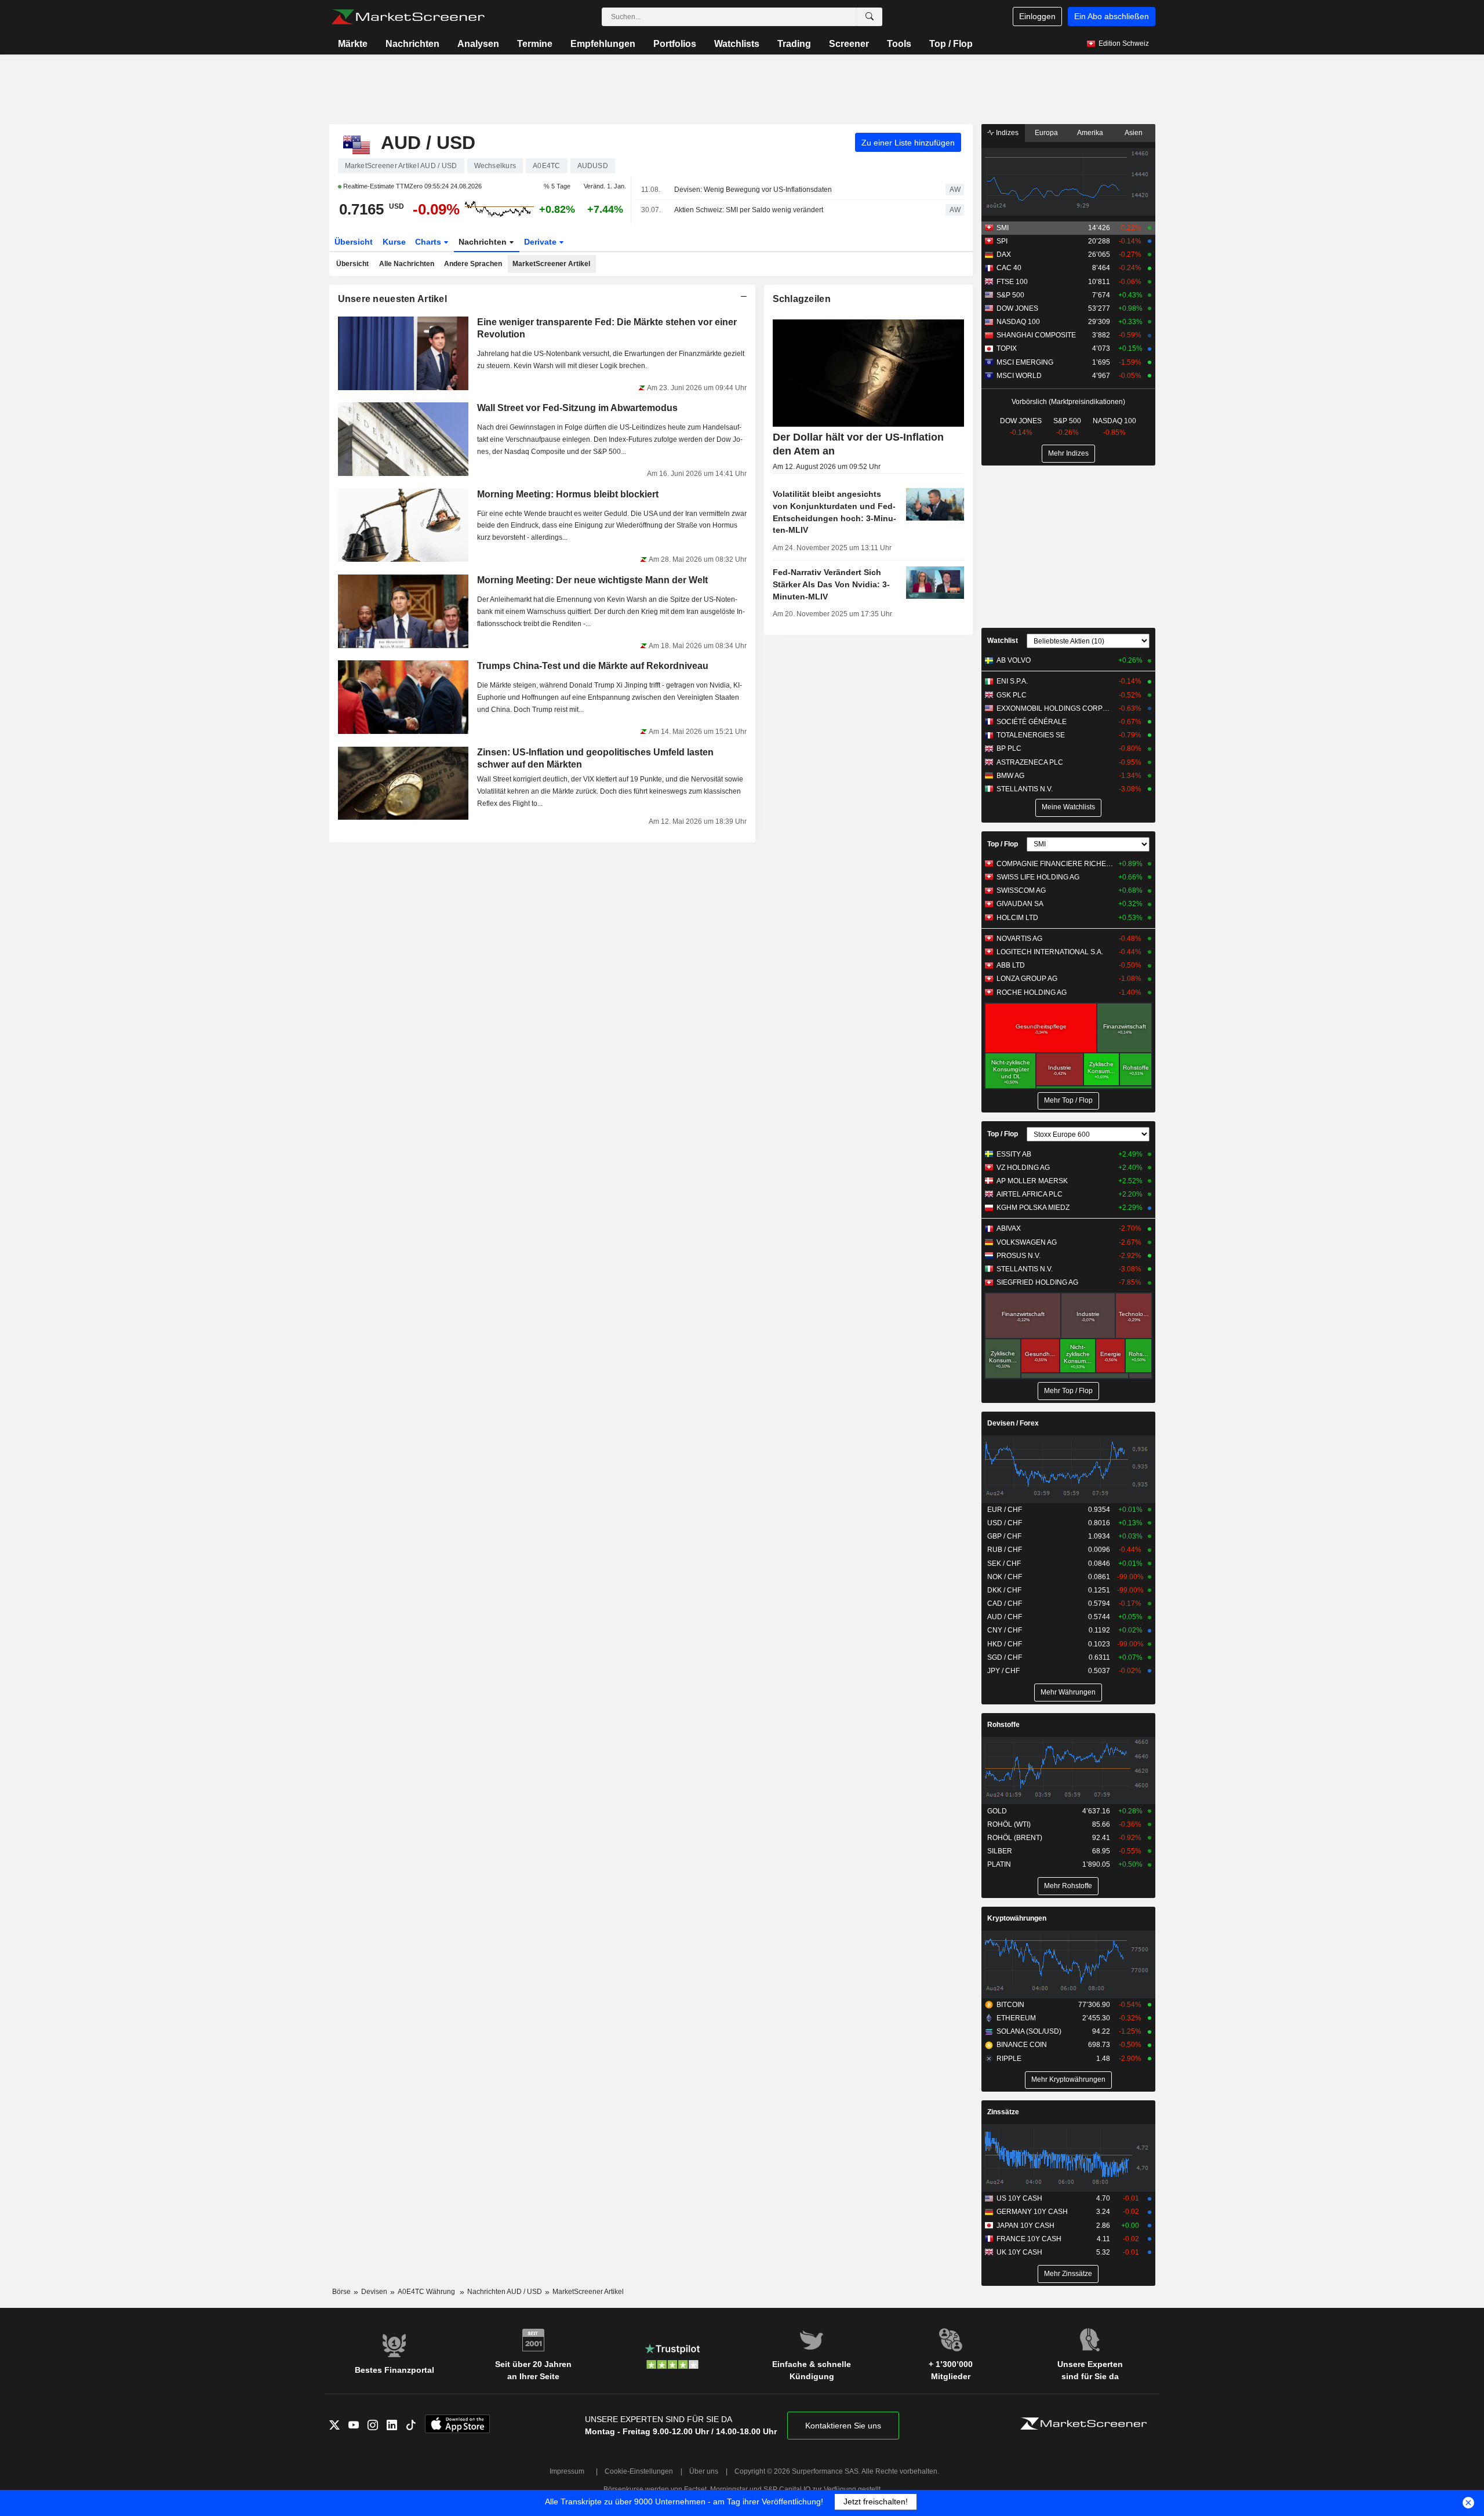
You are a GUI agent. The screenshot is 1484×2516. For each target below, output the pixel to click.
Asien (1134, 133)
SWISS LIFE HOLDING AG (1038, 877)
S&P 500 (1010, 295)
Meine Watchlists (1068, 807)
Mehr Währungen (1068, 1692)
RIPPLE (1009, 2059)
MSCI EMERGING (1025, 362)
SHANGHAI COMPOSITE (1036, 335)
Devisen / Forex (1013, 1423)
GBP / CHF (1004, 1536)
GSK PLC (1012, 695)
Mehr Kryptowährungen (1068, 2079)
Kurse (394, 242)
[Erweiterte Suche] (870, 17)
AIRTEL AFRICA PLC (1030, 1194)
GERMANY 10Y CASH (1032, 2212)
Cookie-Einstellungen (639, 2471)
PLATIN (999, 1864)
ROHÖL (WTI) (1009, 1824)
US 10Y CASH (1019, 2198)
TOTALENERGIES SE (1031, 735)
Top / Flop (951, 44)
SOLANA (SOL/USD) (1029, 2031)
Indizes (1006, 133)
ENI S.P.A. (1012, 681)
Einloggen (1037, 16)
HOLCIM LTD (1017, 918)
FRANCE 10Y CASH (1029, 2239)
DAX (1004, 254)
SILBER (1000, 1851)
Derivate (541, 242)
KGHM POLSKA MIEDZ (1033, 1208)
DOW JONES (1017, 308)
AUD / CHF (1005, 1617)
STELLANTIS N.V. (1025, 789)
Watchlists (737, 44)
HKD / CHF (1005, 1644)
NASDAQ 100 (1018, 322)
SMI (1003, 228)
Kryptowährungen (1017, 1918)
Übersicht (354, 242)
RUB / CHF (1005, 1550)
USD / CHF (1005, 1523)
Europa (1046, 133)
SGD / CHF (1005, 1657)
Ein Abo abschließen (1112, 16)
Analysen (478, 44)
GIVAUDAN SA (1020, 904)
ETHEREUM (1016, 2018)
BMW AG (1010, 776)
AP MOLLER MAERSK (1032, 1181)
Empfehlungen (603, 44)
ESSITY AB (1014, 1154)
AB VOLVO (1014, 660)
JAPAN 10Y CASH (1025, 2226)
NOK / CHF (1005, 1577)
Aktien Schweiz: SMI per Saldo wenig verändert (749, 210)
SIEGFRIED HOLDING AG (1037, 1282)
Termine (535, 44)
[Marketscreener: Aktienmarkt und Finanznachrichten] (408, 17)
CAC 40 (1009, 268)
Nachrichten (412, 44)
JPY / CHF (1003, 1671)
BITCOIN (1010, 2005)
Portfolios (675, 44)
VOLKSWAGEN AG (1027, 1242)
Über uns (704, 2471)
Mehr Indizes (1068, 453)
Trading (794, 44)
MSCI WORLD (1019, 376)
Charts (429, 242)
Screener (849, 44)
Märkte (353, 44)
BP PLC (1009, 748)
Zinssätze (1003, 2112)
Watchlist (1003, 641)
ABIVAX (1009, 1228)
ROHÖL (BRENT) (1015, 1838)
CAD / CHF (1005, 1604)
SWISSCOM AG (1021, 890)
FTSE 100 (1012, 282)
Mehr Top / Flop (1068, 1100)
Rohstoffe (1003, 1725)
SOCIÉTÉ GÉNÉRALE (1032, 722)
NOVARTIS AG (1019, 939)
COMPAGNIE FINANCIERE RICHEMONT (1055, 864)
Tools (899, 44)
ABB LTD (1011, 965)
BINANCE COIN (1022, 2045)
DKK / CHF (1004, 1590)
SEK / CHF (1004, 1564)
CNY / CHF (1005, 1630)
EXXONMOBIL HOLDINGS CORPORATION (1055, 708)
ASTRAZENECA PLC (1030, 762)
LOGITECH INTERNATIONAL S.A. (1050, 952)
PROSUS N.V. (1019, 1256)
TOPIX (1007, 348)
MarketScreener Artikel (551, 264)
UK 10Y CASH (1019, 2252)
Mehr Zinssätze (1068, 2274)
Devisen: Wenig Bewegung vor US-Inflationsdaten (753, 190)
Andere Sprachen (473, 264)
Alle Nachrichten (407, 264)
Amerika (1090, 133)
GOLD (997, 1811)
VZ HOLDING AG (1023, 1168)
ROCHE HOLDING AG (1032, 992)
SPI (1002, 241)
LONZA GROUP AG (1027, 979)
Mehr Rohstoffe (1068, 1886)
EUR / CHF (1005, 1510)
